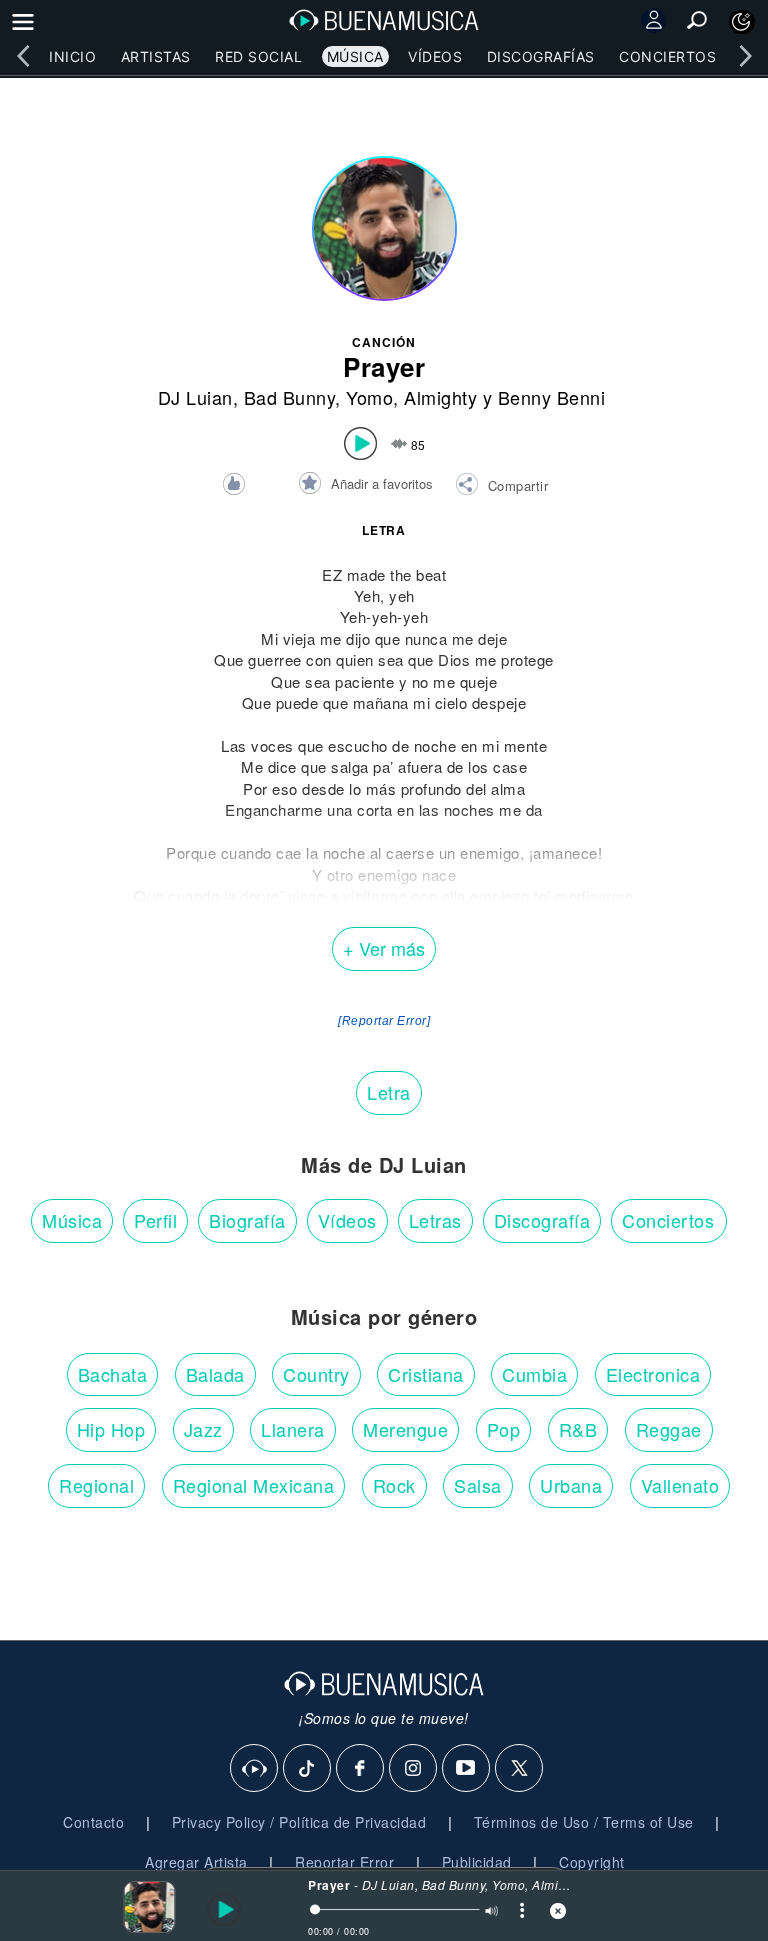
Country (316, 1374)
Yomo (369, 397)
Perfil (155, 1220)
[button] (501, 487)
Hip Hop (111, 1429)
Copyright (592, 1862)
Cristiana (426, 1374)
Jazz (203, 1429)
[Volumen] (491, 1912)
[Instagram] (414, 1769)
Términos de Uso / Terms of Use (584, 1822)
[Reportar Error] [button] (384, 1021)
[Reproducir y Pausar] (221, 1909)
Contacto (93, 1822)
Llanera (293, 1429)
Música (355, 56)
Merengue (405, 1429)
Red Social (258, 56)
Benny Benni (552, 397)
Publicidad (477, 1862)
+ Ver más (384, 948)
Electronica (653, 1374)
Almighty (440, 397)
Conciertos (667, 56)
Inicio (72, 56)
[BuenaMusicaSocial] (255, 1769)
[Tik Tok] (308, 1769)
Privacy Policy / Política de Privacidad (299, 1822)
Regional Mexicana (254, 1485)
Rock (394, 1485)
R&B (578, 1429)
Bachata (113, 1374)
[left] (23, 56)
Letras (435, 1220)
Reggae (669, 1429)
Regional (96, 1485)
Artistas (156, 56)
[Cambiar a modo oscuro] (742, 22)
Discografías (541, 56)
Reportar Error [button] (344, 1862)
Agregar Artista (196, 1862)
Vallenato (680, 1485)
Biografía (247, 1220)
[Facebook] (361, 1769)
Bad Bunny (290, 397)
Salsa (478, 1485)
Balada (215, 1374)
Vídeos (435, 56)
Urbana (571, 1485)
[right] (745, 56)
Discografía (542, 1220)
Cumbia (534, 1374)
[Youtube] (467, 1769)
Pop (504, 1429)
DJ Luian (195, 397)
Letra (389, 1092)
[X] (520, 1769)
